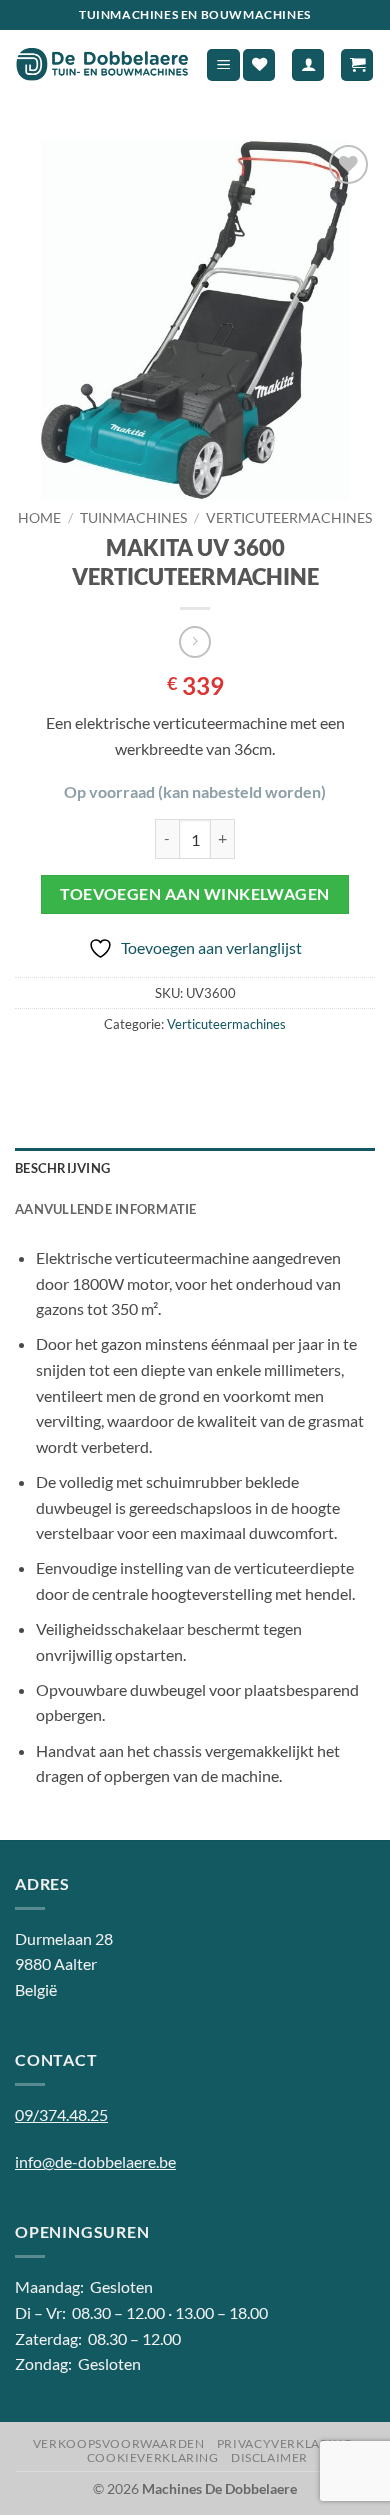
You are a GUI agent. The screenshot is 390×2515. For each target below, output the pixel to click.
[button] (223, 65)
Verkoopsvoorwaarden (119, 2443)
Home (39, 518)
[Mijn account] (308, 65)
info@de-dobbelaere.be (95, 2161)
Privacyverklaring (284, 2443)
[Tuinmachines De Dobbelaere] (102, 64)
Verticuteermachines (289, 518)
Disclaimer (269, 2457)
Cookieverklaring (153, 2457)
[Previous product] (194, 641)
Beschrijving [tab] (62, 1168)
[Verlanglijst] (259, 65)
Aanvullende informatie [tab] (106, 1209)
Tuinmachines (133, 518)
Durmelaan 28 (64, 1938)
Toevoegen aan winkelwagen (195, 894)
